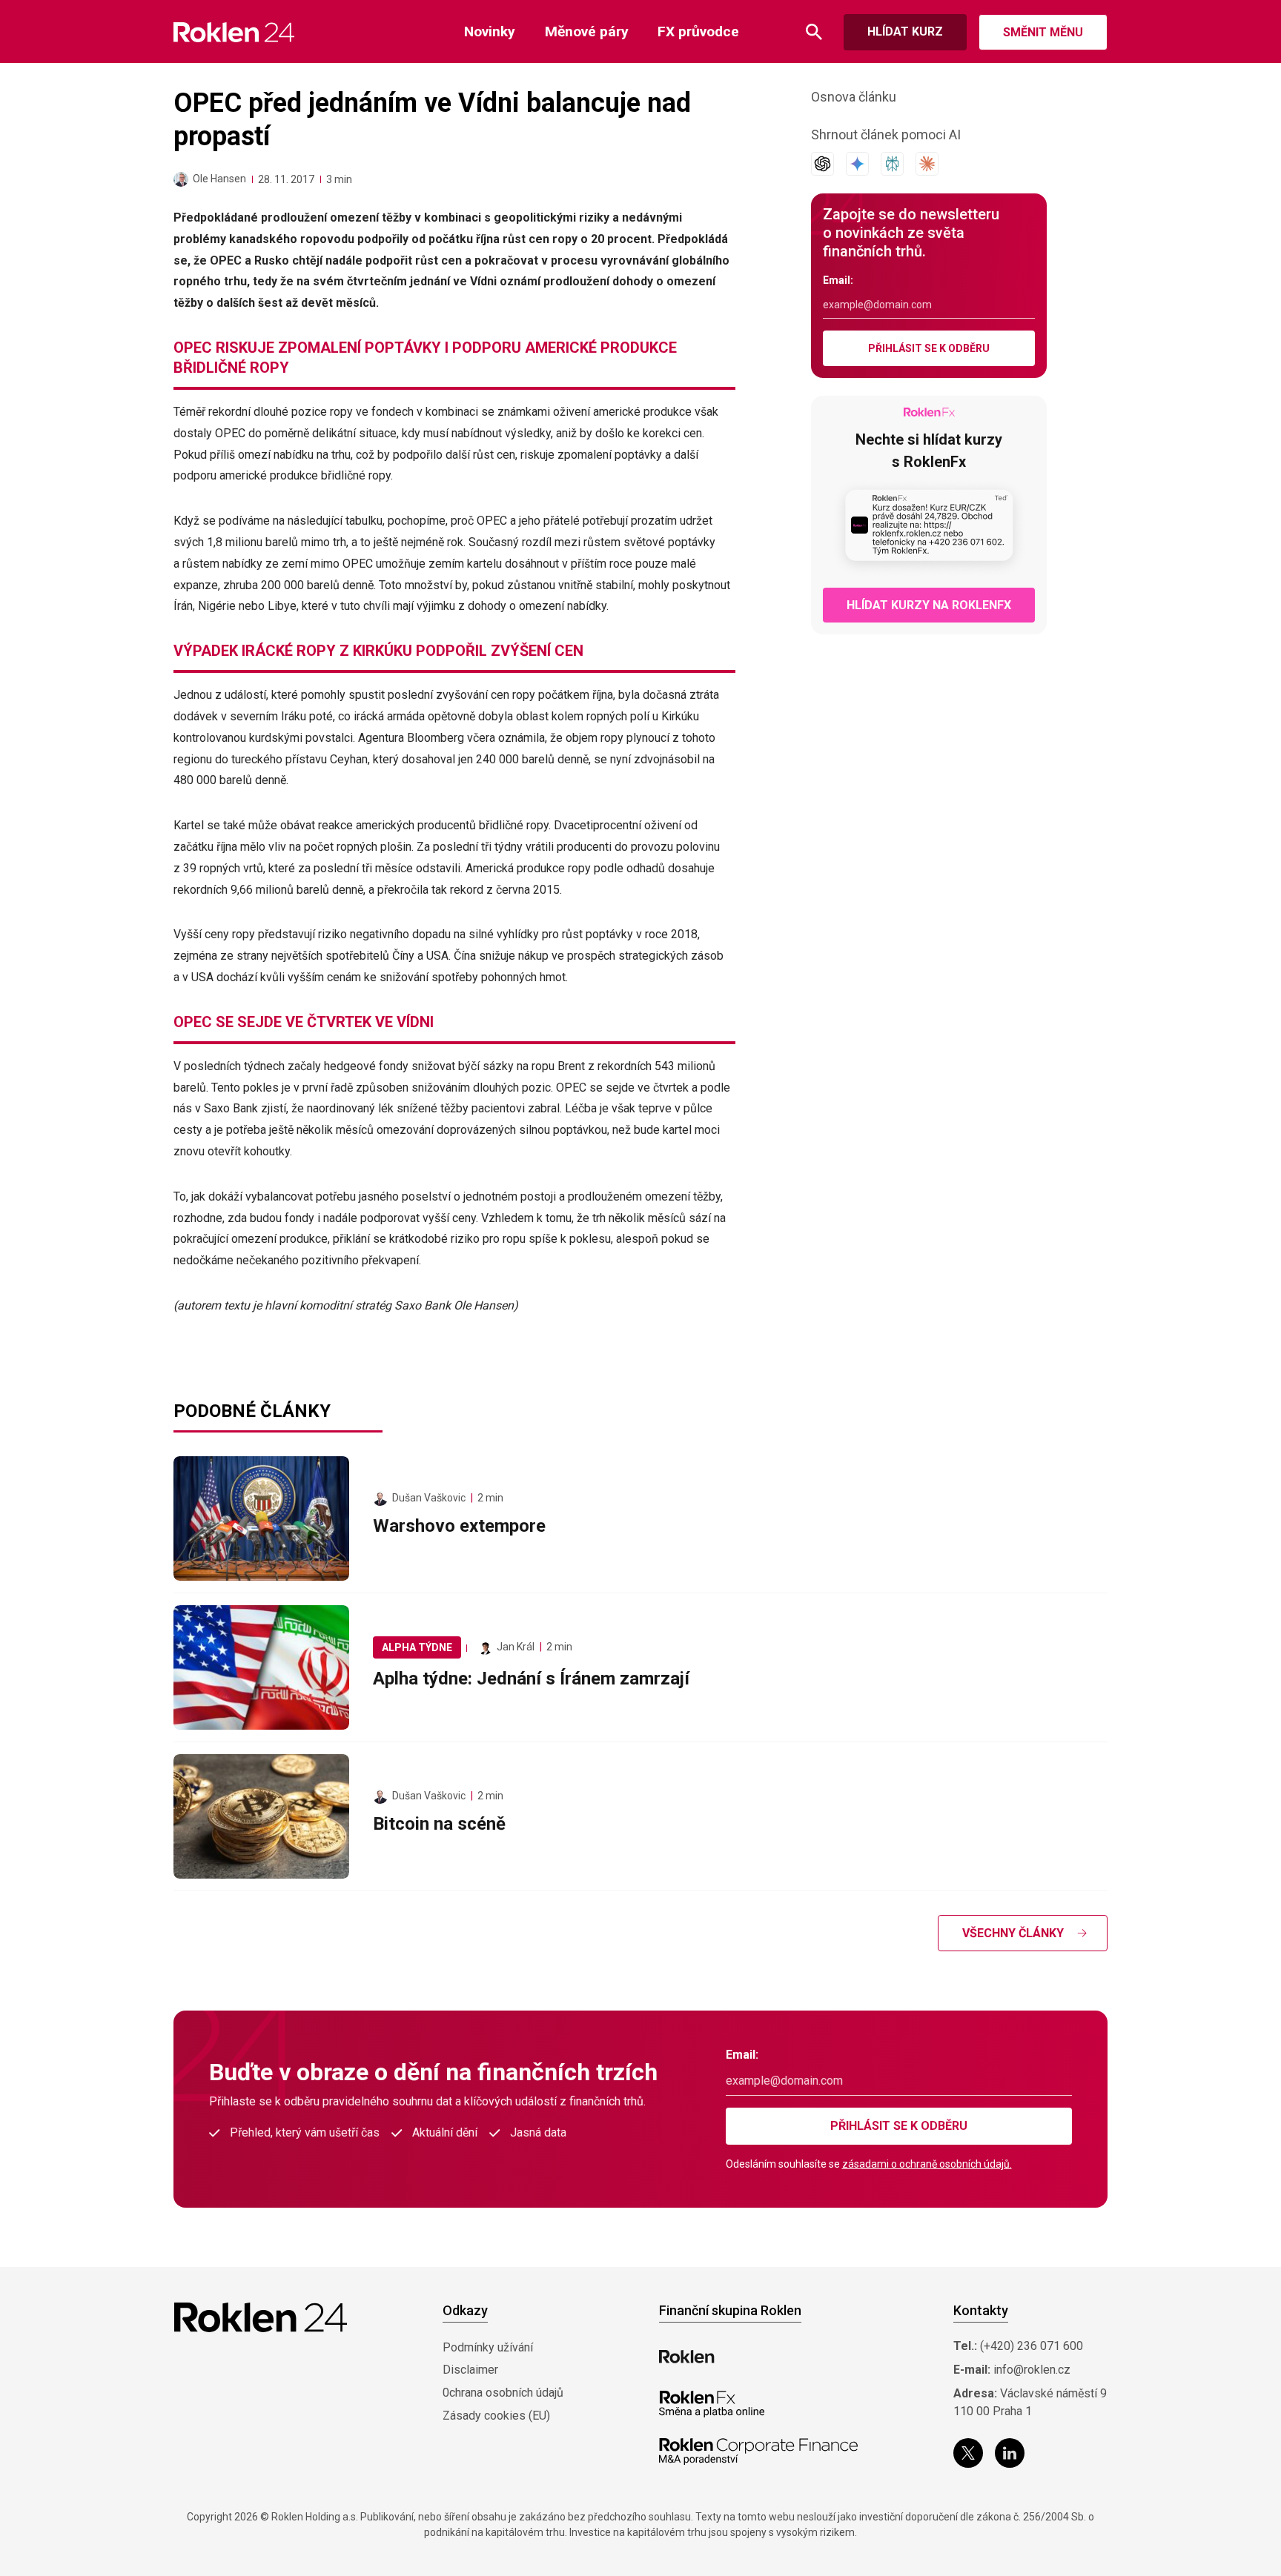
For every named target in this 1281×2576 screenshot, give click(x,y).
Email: (838, 280)
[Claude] (927, 164)
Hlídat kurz (905, 31)
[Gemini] (857, 164)
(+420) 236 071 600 (1032, 2346)
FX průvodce (698, 31)
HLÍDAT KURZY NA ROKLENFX (929, 605)
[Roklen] (687, 2357)
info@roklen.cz (1032, 2370)
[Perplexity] (892, 164)
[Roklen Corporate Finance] (758, 2451)
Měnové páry (587, 31)
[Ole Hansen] (181, 179)
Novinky (490, 31)
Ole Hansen (219, 179)
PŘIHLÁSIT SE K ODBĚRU (929, 348)
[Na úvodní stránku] (234, 32)
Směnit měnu (1043, 32)
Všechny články (1013, 1933)
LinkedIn (1010, 2453)
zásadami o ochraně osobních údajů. (927, 2164)
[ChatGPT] (822, 164)
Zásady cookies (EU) (496, 2416)
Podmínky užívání (488, 2347)
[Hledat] (814, 32)
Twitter (968, 2453)
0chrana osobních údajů (503, 2393)
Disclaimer (470, 2370)
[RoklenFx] (711, 2404)
